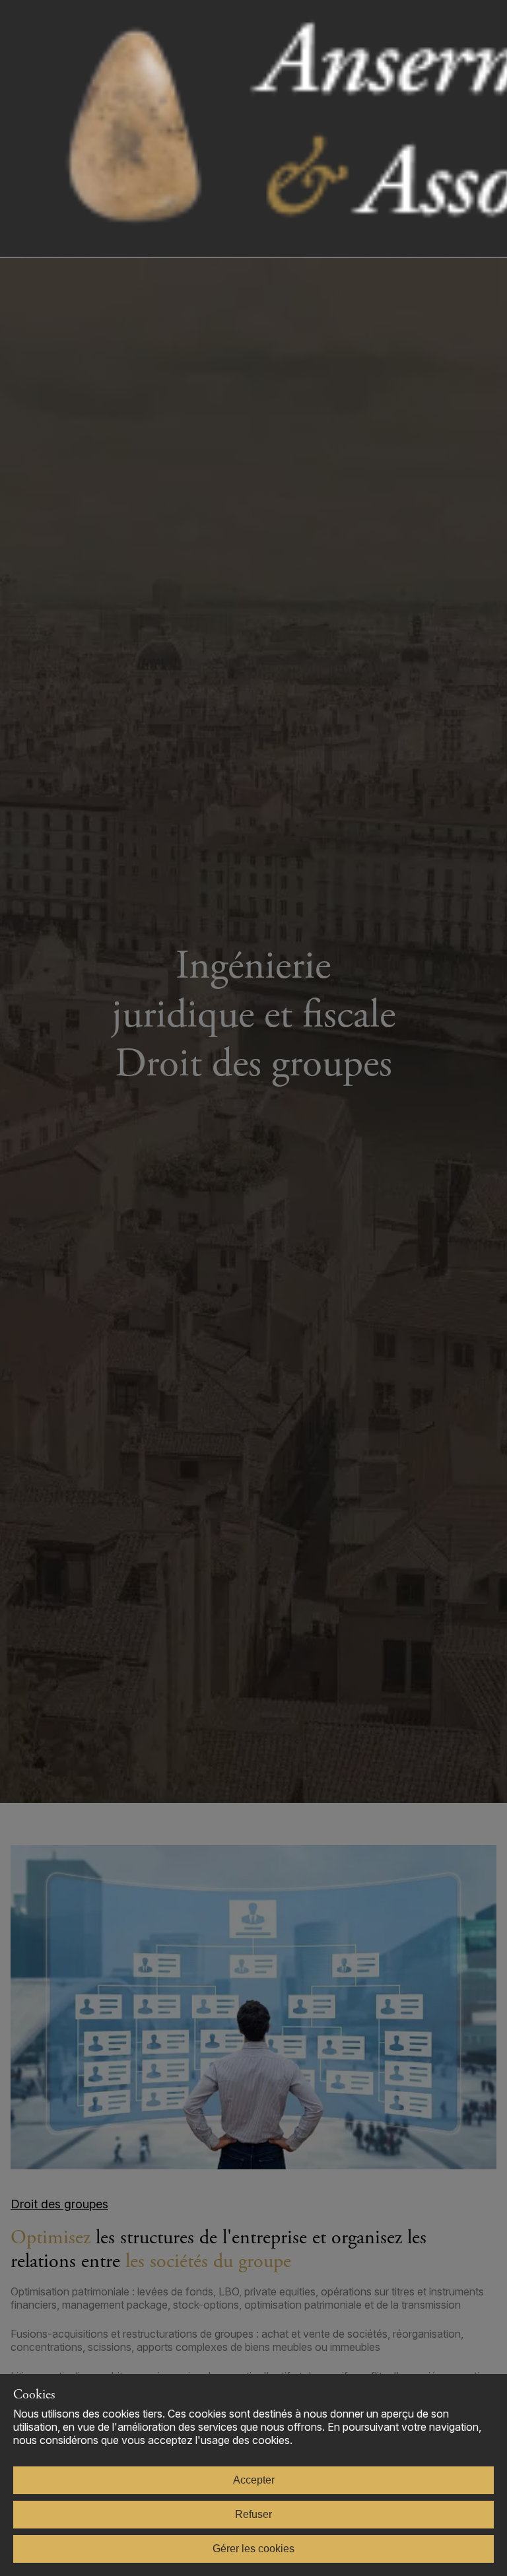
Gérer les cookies (253, 2549)
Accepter (254, 2480)
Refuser (253, 2514)
